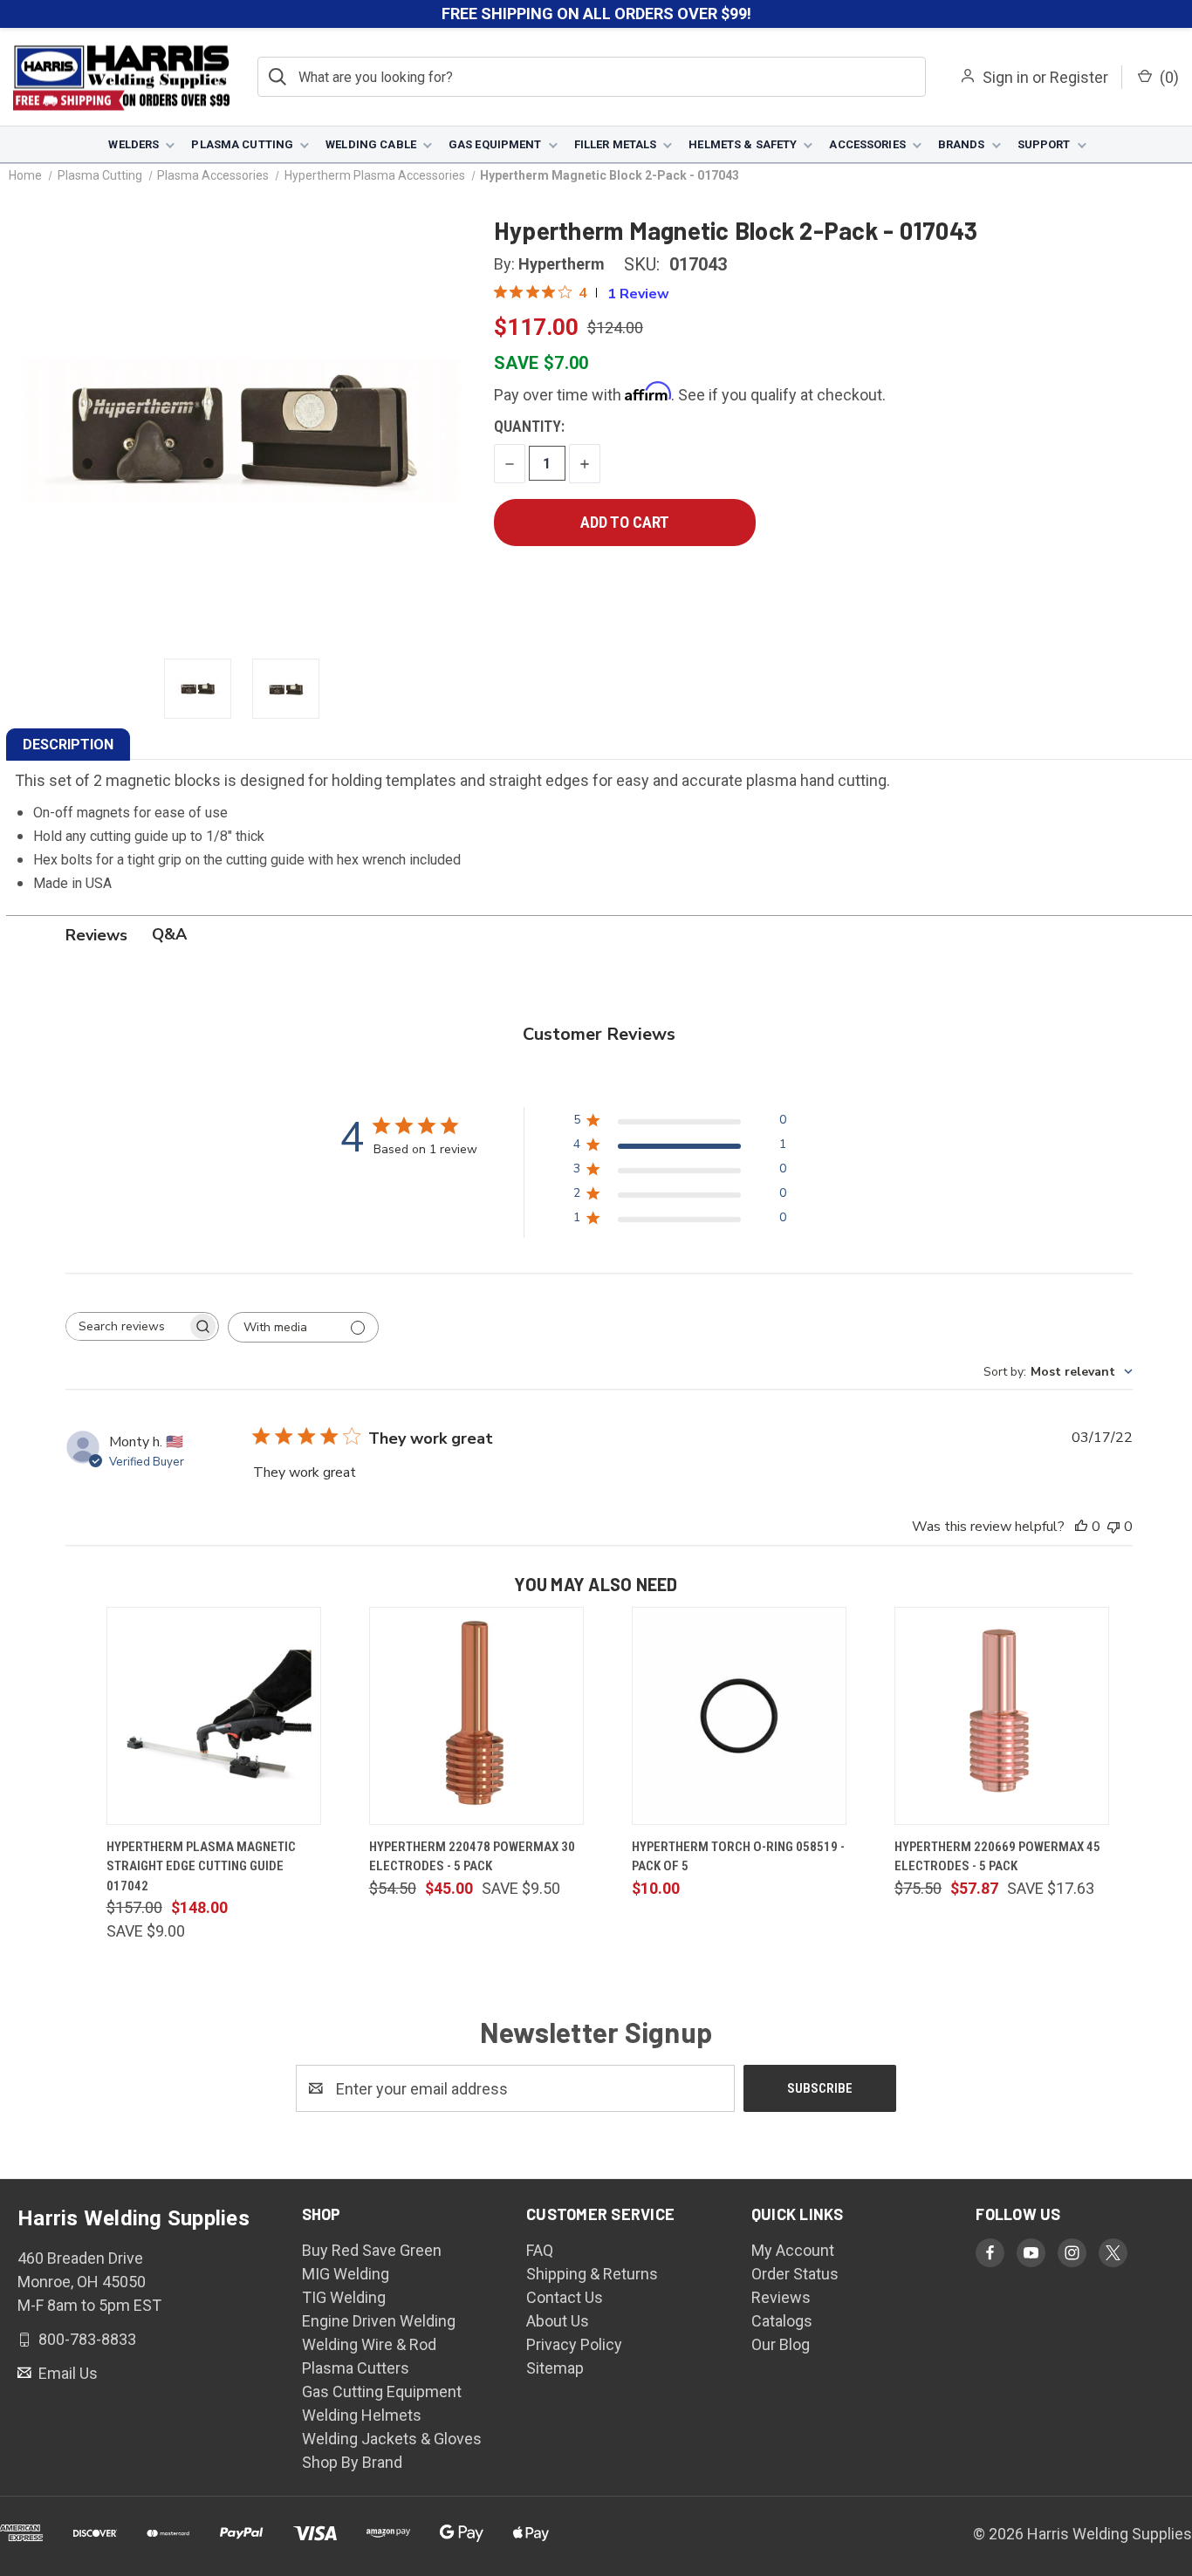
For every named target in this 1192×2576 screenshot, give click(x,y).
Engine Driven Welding (379, 2321)
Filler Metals (616, 144)
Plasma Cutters (356, 2368)
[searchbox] (127, 1326)
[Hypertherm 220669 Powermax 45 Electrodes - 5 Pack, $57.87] (1002, 1716)
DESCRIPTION (68, 745)
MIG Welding (346, 2274)
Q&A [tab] (169, 934)
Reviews (781, 2297)
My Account (793, 2250)
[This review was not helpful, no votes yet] (1113, 1527)
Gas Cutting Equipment (382, 2392)
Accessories (867, 144)
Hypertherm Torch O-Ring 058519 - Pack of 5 (738, 1857)
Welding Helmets (362, 2415)
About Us (558, 2321)
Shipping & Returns (592, 2274)
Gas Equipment (495, 144)
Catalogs (782, 2321)
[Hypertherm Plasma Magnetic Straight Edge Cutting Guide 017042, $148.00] (214, 1716)
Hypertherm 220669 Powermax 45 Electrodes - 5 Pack (997, 1857)
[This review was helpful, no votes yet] (1081, 1527)
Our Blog (781, 2344)
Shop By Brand (352, 2462)
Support (1044, 144)
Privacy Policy (574, 2344)
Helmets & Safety (743, 144)
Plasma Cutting (242, 144)
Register (1079, 77)
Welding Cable (371, 144)
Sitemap (555, 2368)
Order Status (795, 2274)
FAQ (540, 2250)
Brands (962, 144)
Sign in (1006, 77)
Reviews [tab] (96, 935)
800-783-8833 (86, 2339)
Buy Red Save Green (372, 2250)
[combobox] (1058, 1372)
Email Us (66, 2373)
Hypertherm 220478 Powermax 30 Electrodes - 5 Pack (472, 1857)
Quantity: (529, 426)
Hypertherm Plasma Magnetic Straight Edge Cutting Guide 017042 (201, 1866)
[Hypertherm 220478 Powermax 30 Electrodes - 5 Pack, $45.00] (476, 1716)
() (1168, 77)
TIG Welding (344, 2297)
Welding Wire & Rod (369, 2344)
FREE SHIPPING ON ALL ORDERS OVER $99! (596, 14)
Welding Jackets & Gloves (392, 2439)
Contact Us (565, 2297)
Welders (134, 144)
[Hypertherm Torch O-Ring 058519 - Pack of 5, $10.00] (739, 1716)
